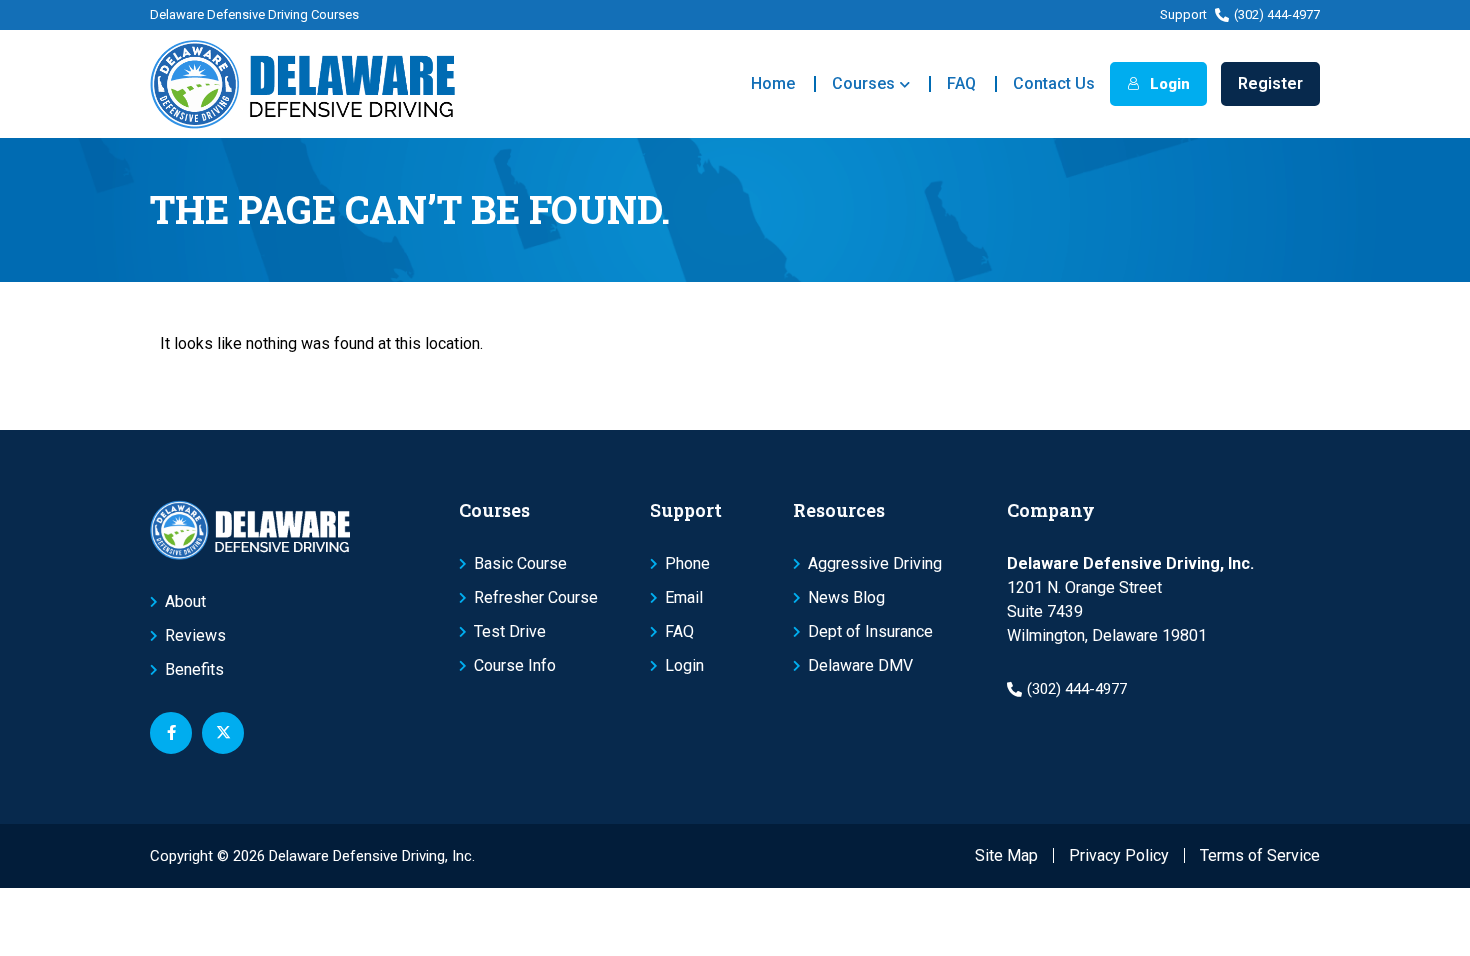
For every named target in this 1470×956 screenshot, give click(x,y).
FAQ (961, 83)
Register (1270, 83)
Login (1168, 84)
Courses (863, 83)
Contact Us (1054, 83)
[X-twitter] (223, 733)
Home (773, 83)
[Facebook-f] (171, 733)
